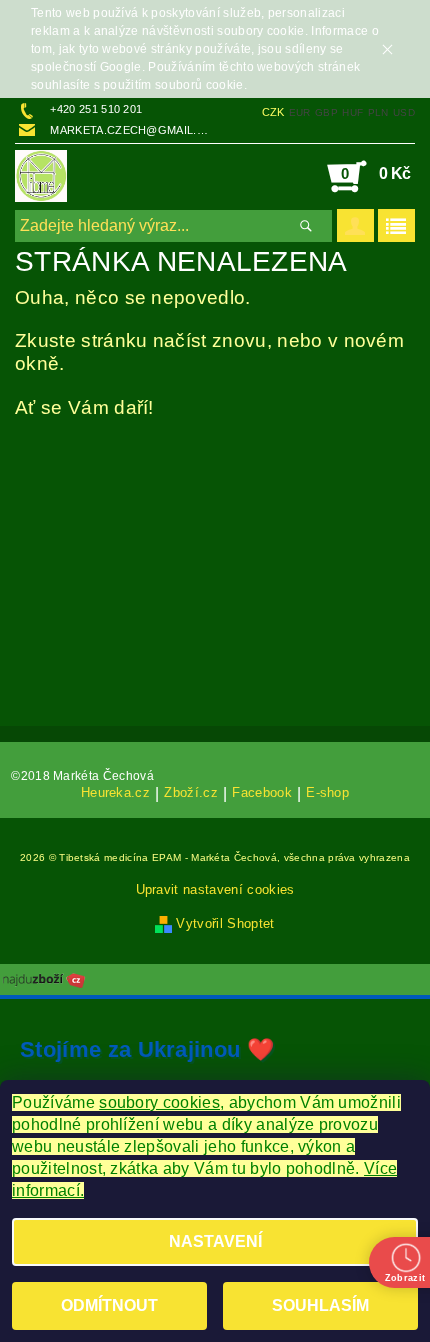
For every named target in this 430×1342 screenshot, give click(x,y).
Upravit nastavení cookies (215, 889)
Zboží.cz (191, 793)
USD (404, 112)
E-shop (327, 793)
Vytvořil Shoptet (225, 923)
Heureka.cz (115, 793)
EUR (300, 112)
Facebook (262, 793)
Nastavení (215, 1241)
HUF (352, 112)
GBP (326, 112)
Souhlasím (320, 1305)
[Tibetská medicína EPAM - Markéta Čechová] (41, 176)
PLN (378, 112)
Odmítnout (109, 1305)
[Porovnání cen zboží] (44, 978)
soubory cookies (159, 1102)
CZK (273, 112)
